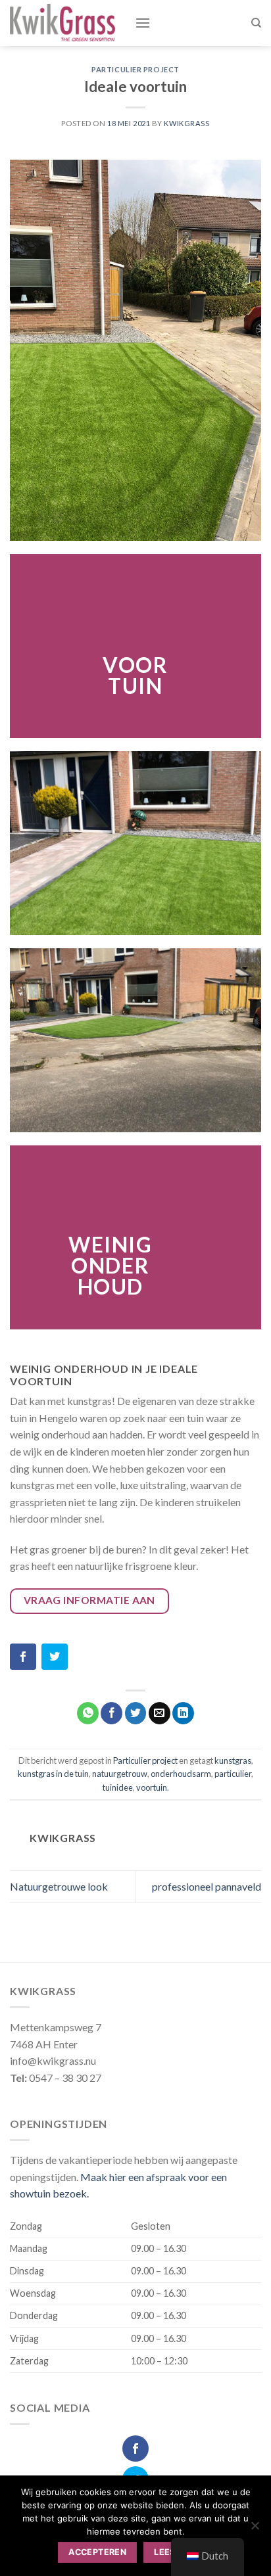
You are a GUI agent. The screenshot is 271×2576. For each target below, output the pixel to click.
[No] (255, 2529)
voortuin (152, 1787)
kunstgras (233, 1760)
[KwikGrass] (62, 23)
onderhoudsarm (181, 1774)
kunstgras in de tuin (53, 1774)
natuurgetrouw (120, 1774)
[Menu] (143, 23)
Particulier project (135, 69)
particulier (233, 1774)
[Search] (256, 23)
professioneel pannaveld (207, 1886)
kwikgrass (186, 123)
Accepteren (97, 2552)
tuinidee (118, 1787)
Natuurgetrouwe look (59, 1886)
